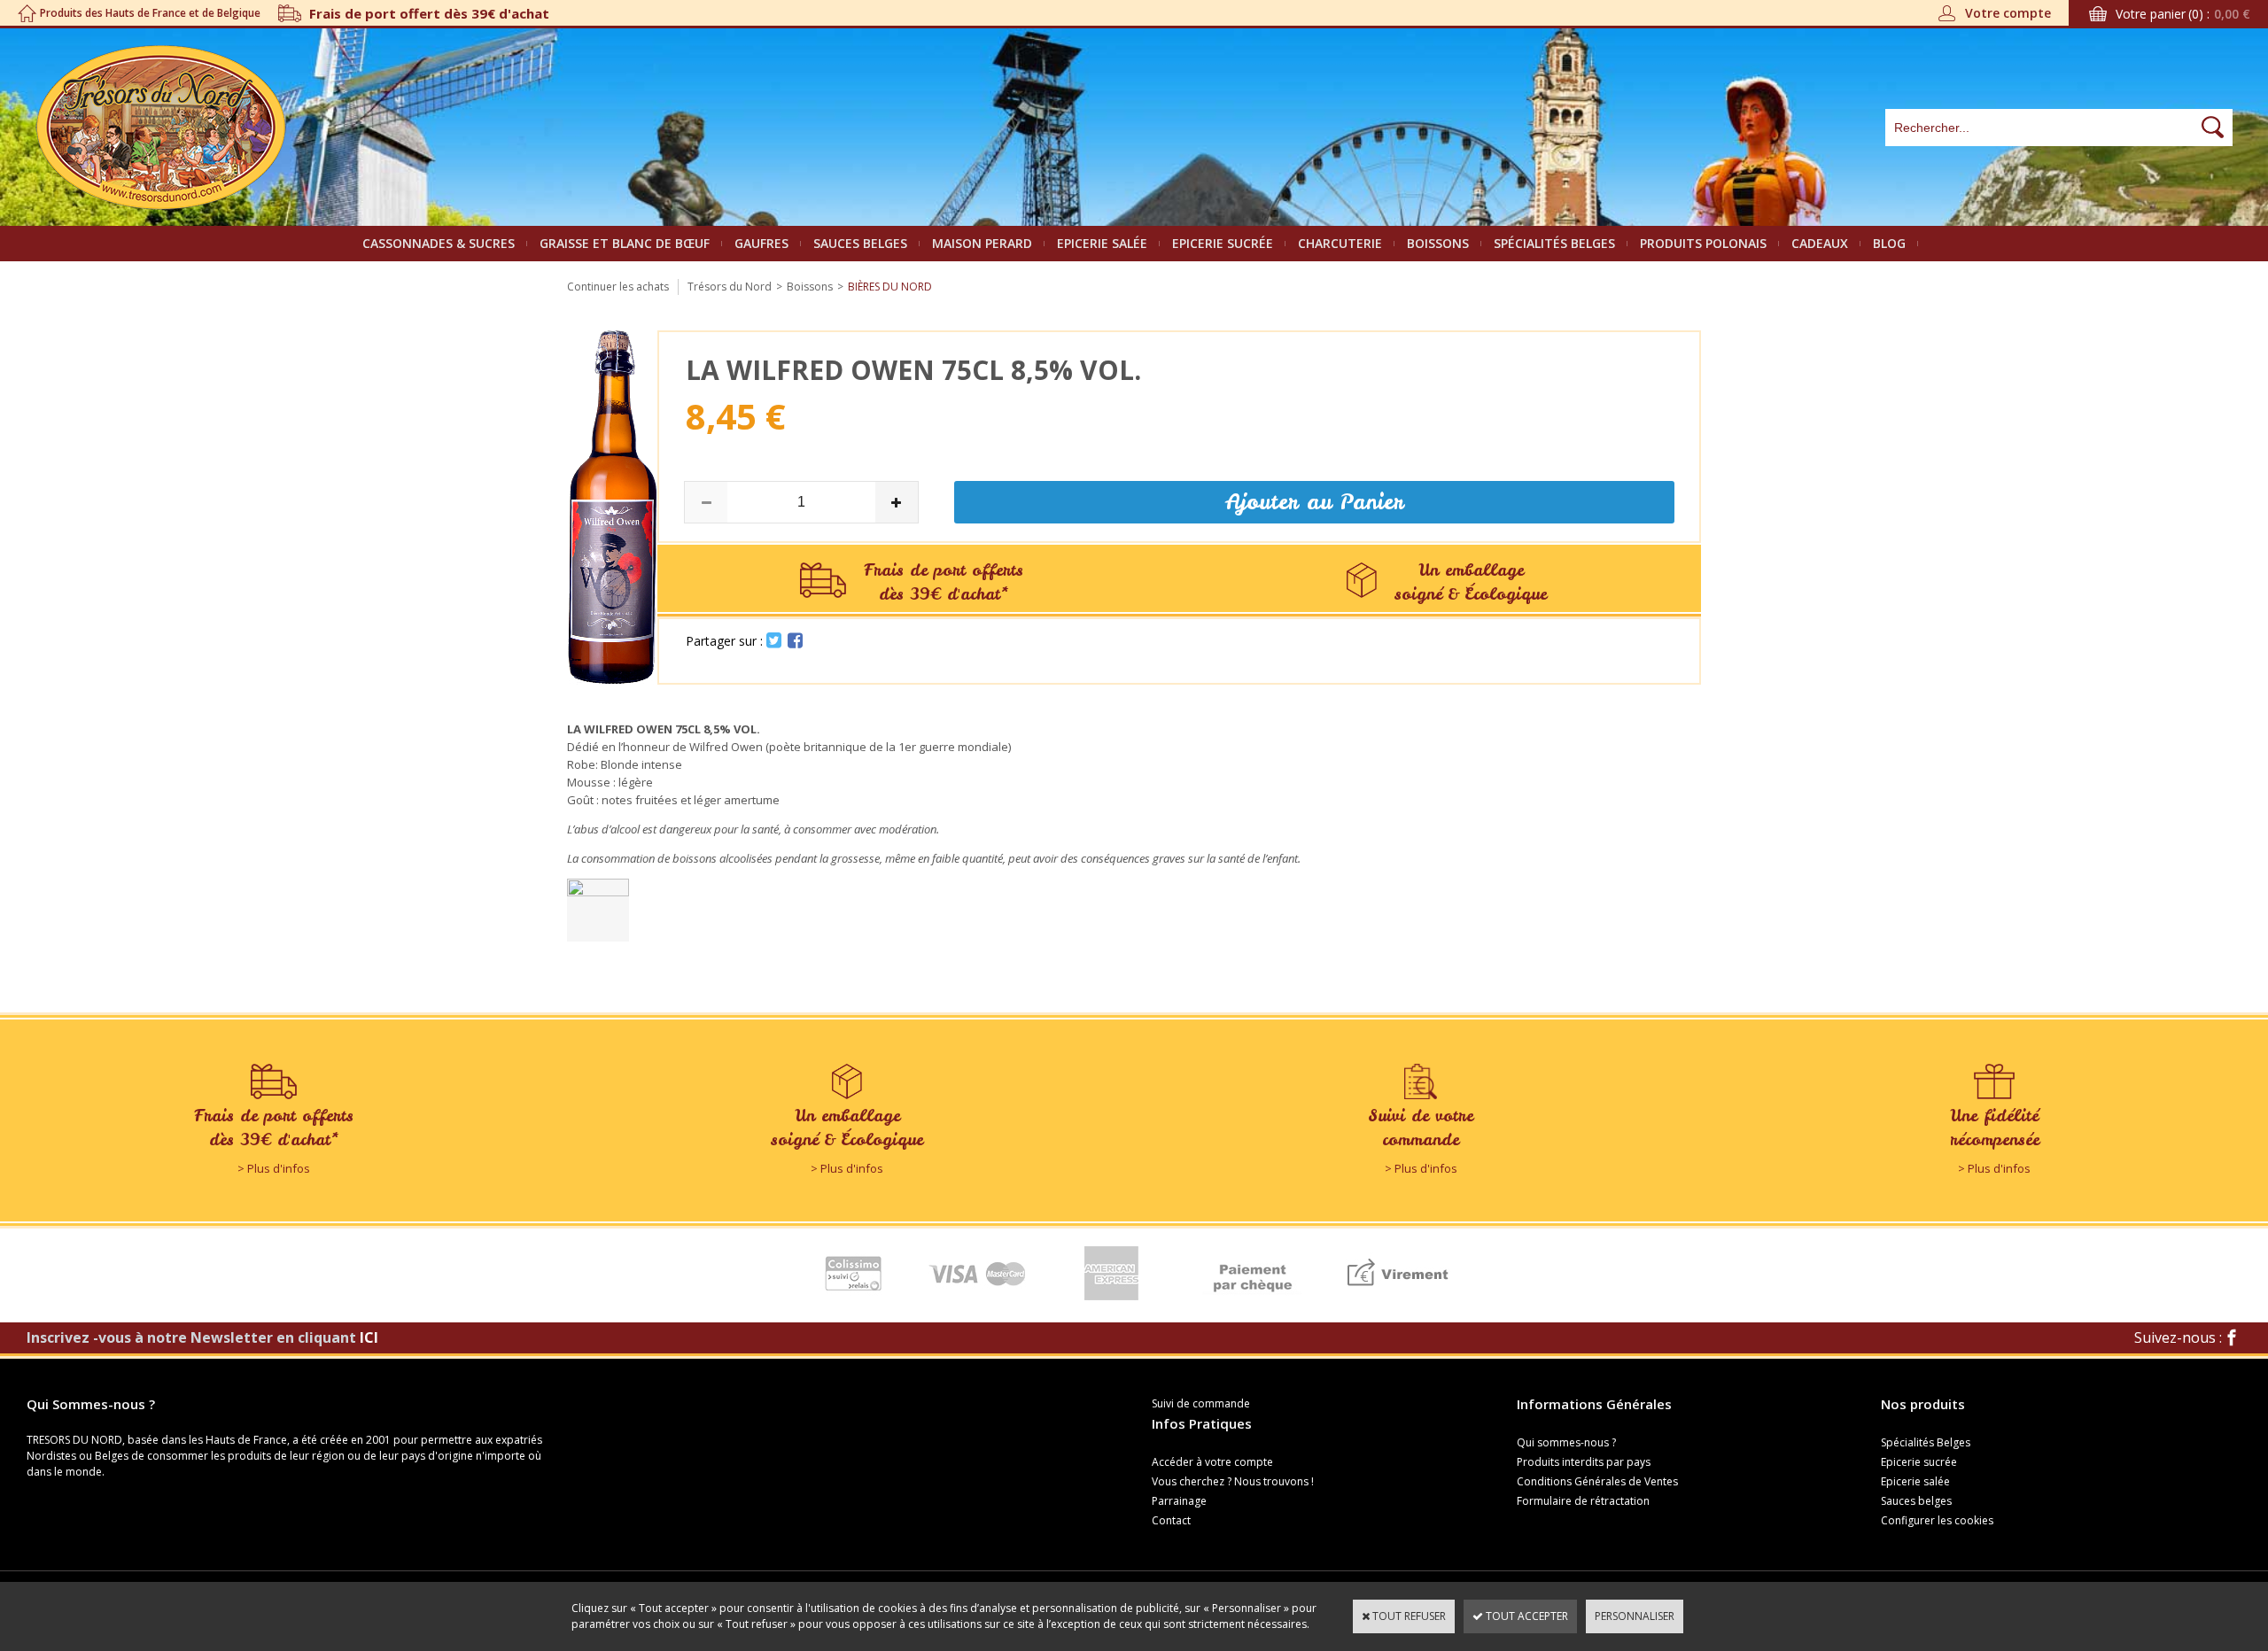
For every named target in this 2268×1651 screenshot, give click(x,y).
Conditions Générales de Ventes (1597, 1481)
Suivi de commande (1201, 1403)
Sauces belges (860, 243)
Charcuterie (1340, 243)
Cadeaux (1820, 243)
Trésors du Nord (730, 287)
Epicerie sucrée (1223, 243)
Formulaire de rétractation (1583, 1501)
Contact (1171, 1520)
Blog (1889, 243)
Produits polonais (1703, 243)
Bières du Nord (890, 287)
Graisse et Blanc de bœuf (625, 243)
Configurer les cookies (1937, 1520)
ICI (369, 1337)
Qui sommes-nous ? (1566, 1442)
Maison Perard (982, 243)
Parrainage (1179, 1501)
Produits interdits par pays (1584, 1462)
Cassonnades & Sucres (439, 243)
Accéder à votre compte (1212, 1462)
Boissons (1438, 243)
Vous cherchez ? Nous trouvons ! (1233, 1481)
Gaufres (761, 243)
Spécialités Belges (1554, 243)
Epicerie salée (1102, 243)
